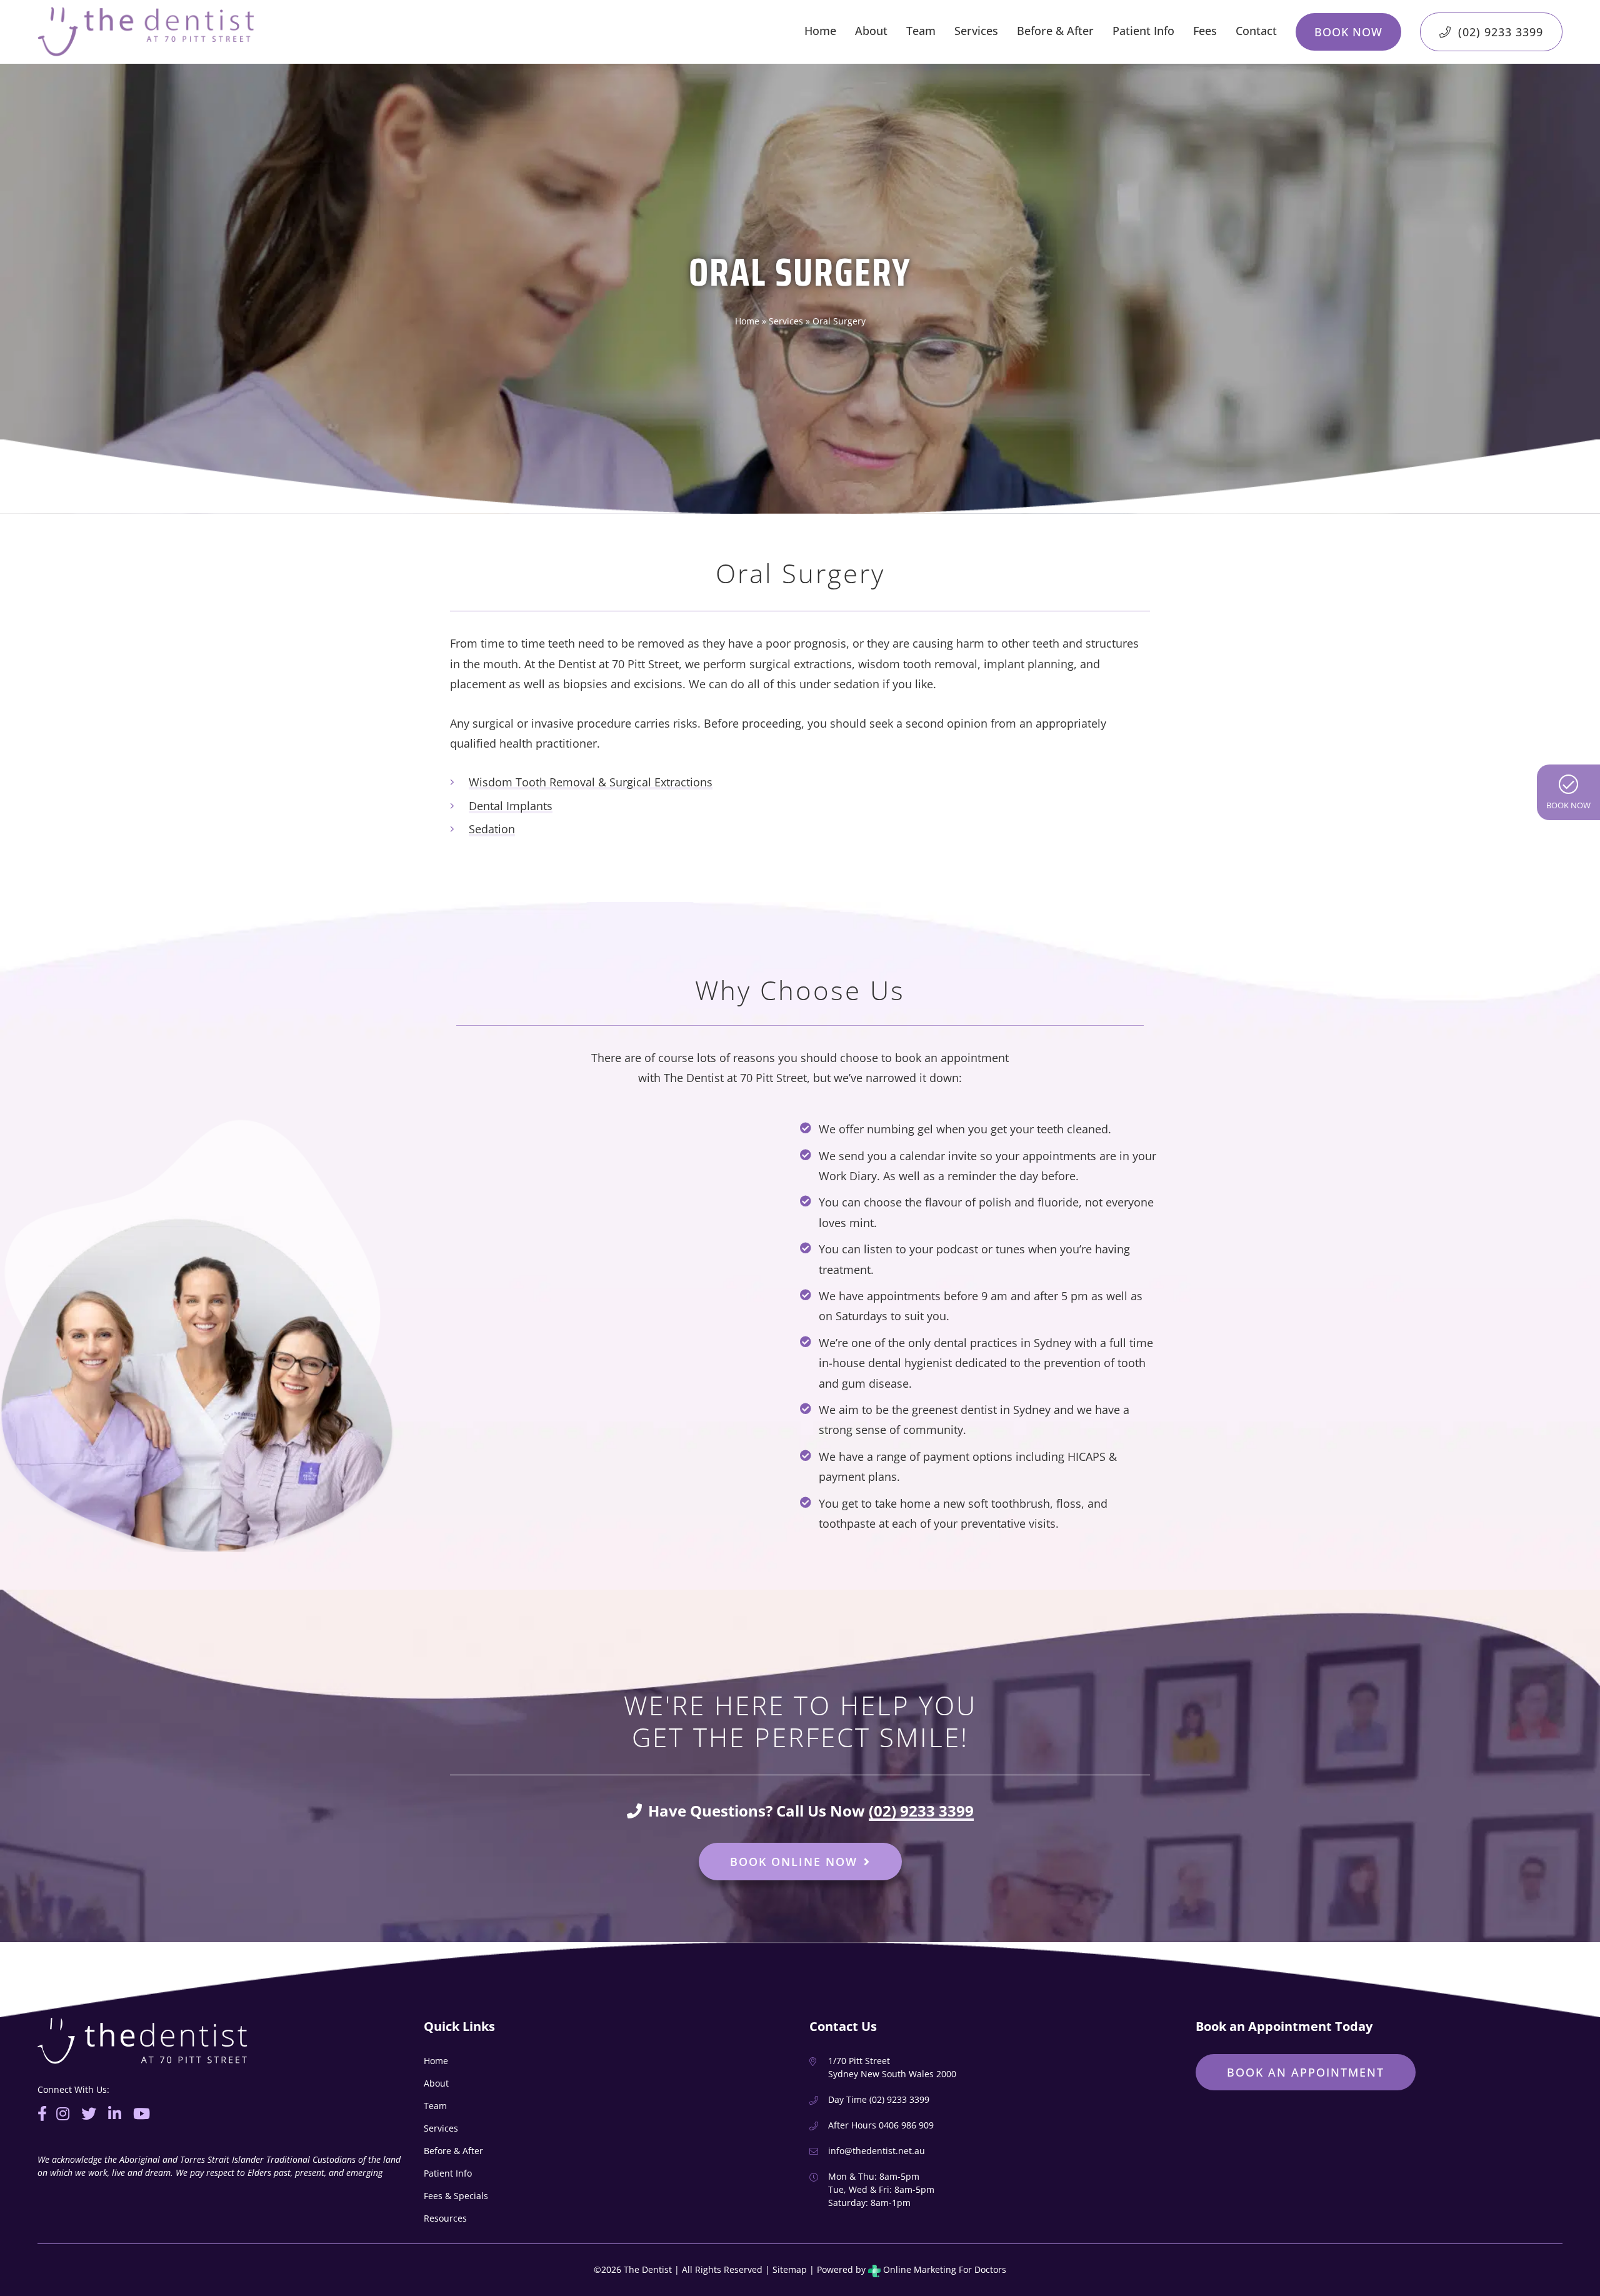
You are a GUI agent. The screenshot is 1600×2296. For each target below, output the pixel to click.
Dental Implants (511, 806)
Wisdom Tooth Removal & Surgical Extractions (591, 782)
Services (976, 31)
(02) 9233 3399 (1499, 32)
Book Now (1348, 32)
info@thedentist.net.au (877, 2151)
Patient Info (1143, 31)
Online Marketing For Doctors (943, 2269)
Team (921, 31)
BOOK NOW (1568, 805)
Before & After (1055, 31)
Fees (1205, 31)
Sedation (492, 829)
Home (820, 31)
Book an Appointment (1306, 2072)
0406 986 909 (906, 2125)
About (871, 31)
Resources (445, 2218)
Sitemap (790, 2269)
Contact (1256, 31)
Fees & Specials (456, 2196)
